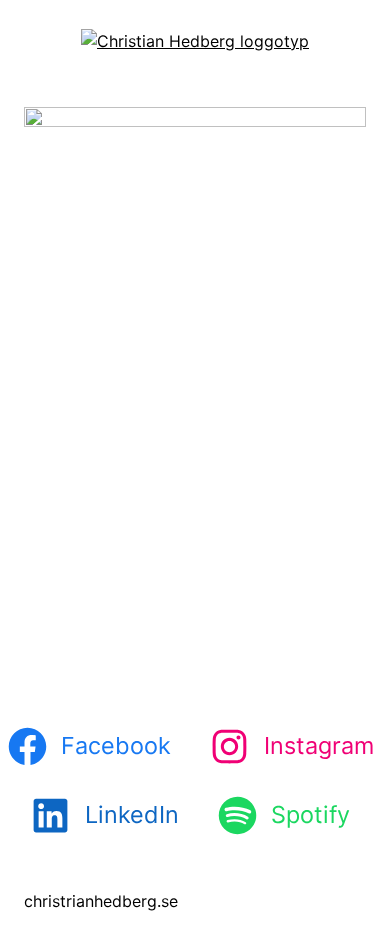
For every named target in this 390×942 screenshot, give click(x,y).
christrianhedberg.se (101, 901)
